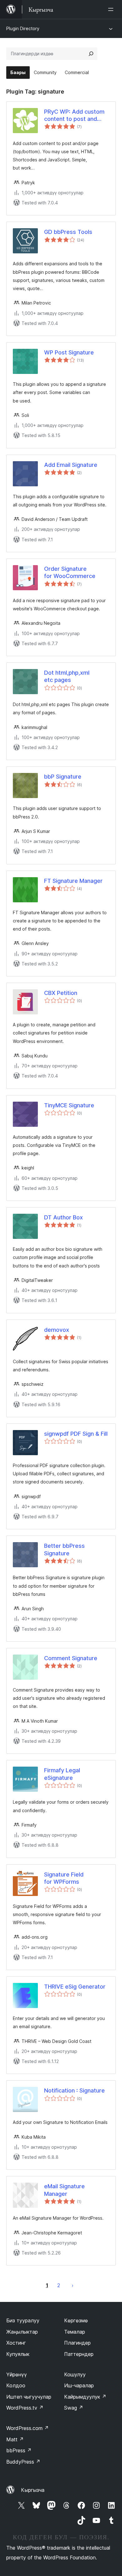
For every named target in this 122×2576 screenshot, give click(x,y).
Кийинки (73, 2285)
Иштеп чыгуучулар (29, 2397)
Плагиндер (77, 2343)
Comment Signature (71, 1658)
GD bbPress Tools (68, 232)
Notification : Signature (74, 2090)
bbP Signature (63, 777)
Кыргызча (33, 2490)
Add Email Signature (71, 465)
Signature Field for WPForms (64, 1878)
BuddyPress (23, 2462)
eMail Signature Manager (64, 2190)
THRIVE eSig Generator (75, 1987)
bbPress (19, 2450)
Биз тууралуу (23, 2320)
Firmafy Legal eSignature (62, 1774)
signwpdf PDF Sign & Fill (76, 1434)
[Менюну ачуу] (112, 9)
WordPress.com (28, 2428)
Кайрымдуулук (85, 2397)
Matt (15, 2439)
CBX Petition (61, 993)
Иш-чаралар (79, 2385)
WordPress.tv (25, 2408)
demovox (57, 1330)
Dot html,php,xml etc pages (67, 676)
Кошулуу (75, 2374)
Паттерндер (79, 2354)
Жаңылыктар (22, 2332)
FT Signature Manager (73, 881)
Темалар (75, 2332)
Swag (74, 2408)
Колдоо (16, 2385)
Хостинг (16, 2343)
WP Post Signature (69, 352)
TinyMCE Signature (69, 1105)
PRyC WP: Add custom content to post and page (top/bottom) (74, 116)
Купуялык (18, 2354)
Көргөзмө (76, 2320)
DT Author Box (64, 1217)
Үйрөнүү (17, 2374)
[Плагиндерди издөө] (91, 54)
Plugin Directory (23, 28)
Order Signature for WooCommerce (70, 572)
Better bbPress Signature (64, 1549)
